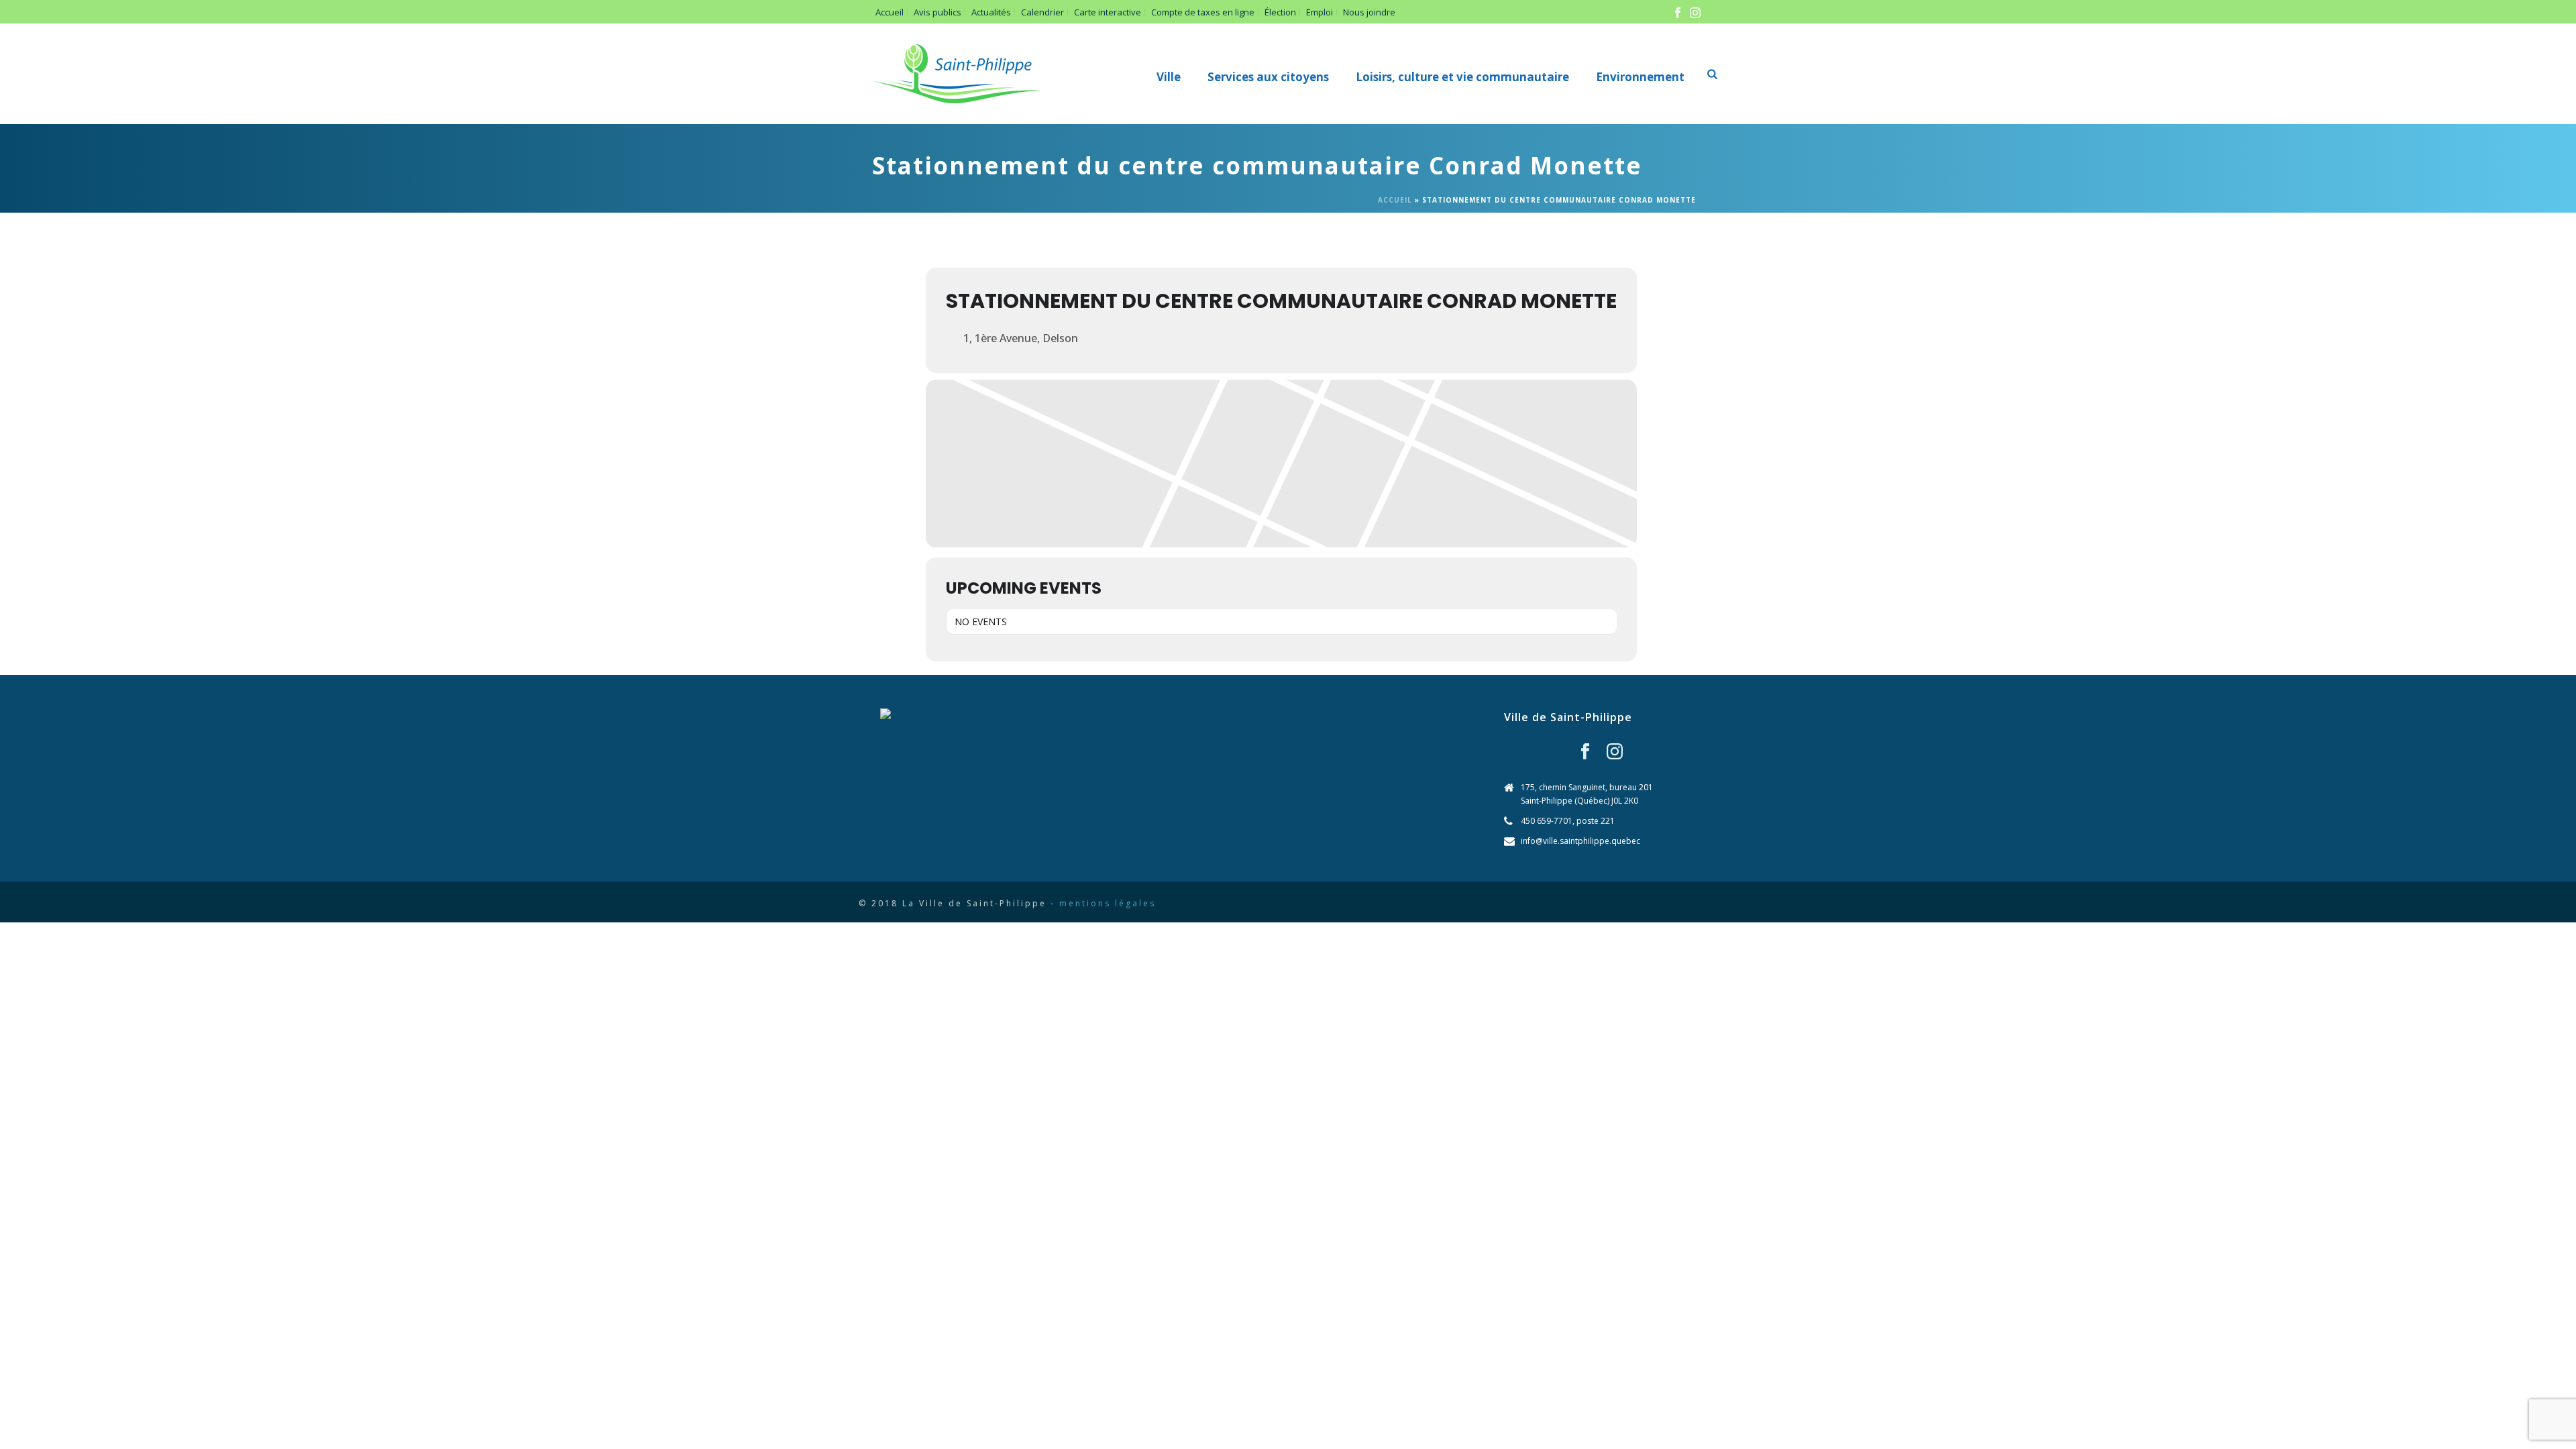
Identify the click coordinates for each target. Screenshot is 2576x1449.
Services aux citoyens (1268, 77)
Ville (1169, 77)
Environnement (1640, 77)
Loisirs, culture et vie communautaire (1462, 77)
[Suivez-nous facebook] (1585, 752)
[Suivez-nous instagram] (1615, 752)
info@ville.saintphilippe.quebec (1580, 841)
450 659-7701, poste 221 (1568, 821)
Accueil (1395, 200)
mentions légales (1108, 903)
